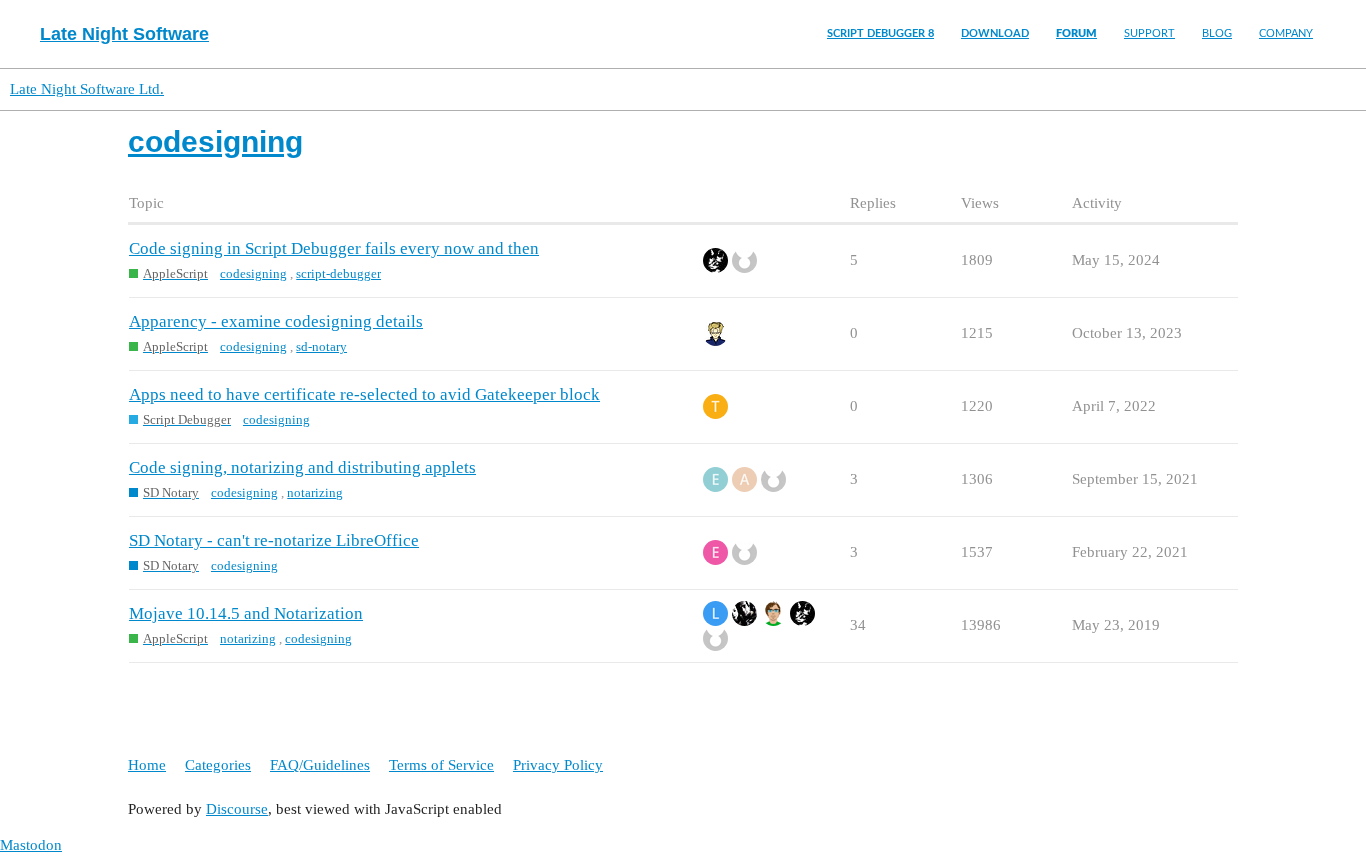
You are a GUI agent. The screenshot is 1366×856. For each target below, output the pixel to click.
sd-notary (321, 346)
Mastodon (31, 845)
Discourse (237, 809)
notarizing (315, 492)
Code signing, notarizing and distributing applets (302, 467)
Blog (1217, 33)
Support (1149, 33)
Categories (218, 765)
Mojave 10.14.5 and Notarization (246, 613)
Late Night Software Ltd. (87, 89)
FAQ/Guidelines (320, 765)
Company (1286, 33)
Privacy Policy (558, 765)
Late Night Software (124, 34)
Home (147, 765)
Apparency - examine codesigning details (276, 321)
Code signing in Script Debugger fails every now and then (334, 248)
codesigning (253, 273)
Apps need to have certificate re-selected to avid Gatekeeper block (364, 394)
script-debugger (338, 273)
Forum (1076, 33)
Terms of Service (441, 765)
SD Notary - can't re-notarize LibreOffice (274, 540)
